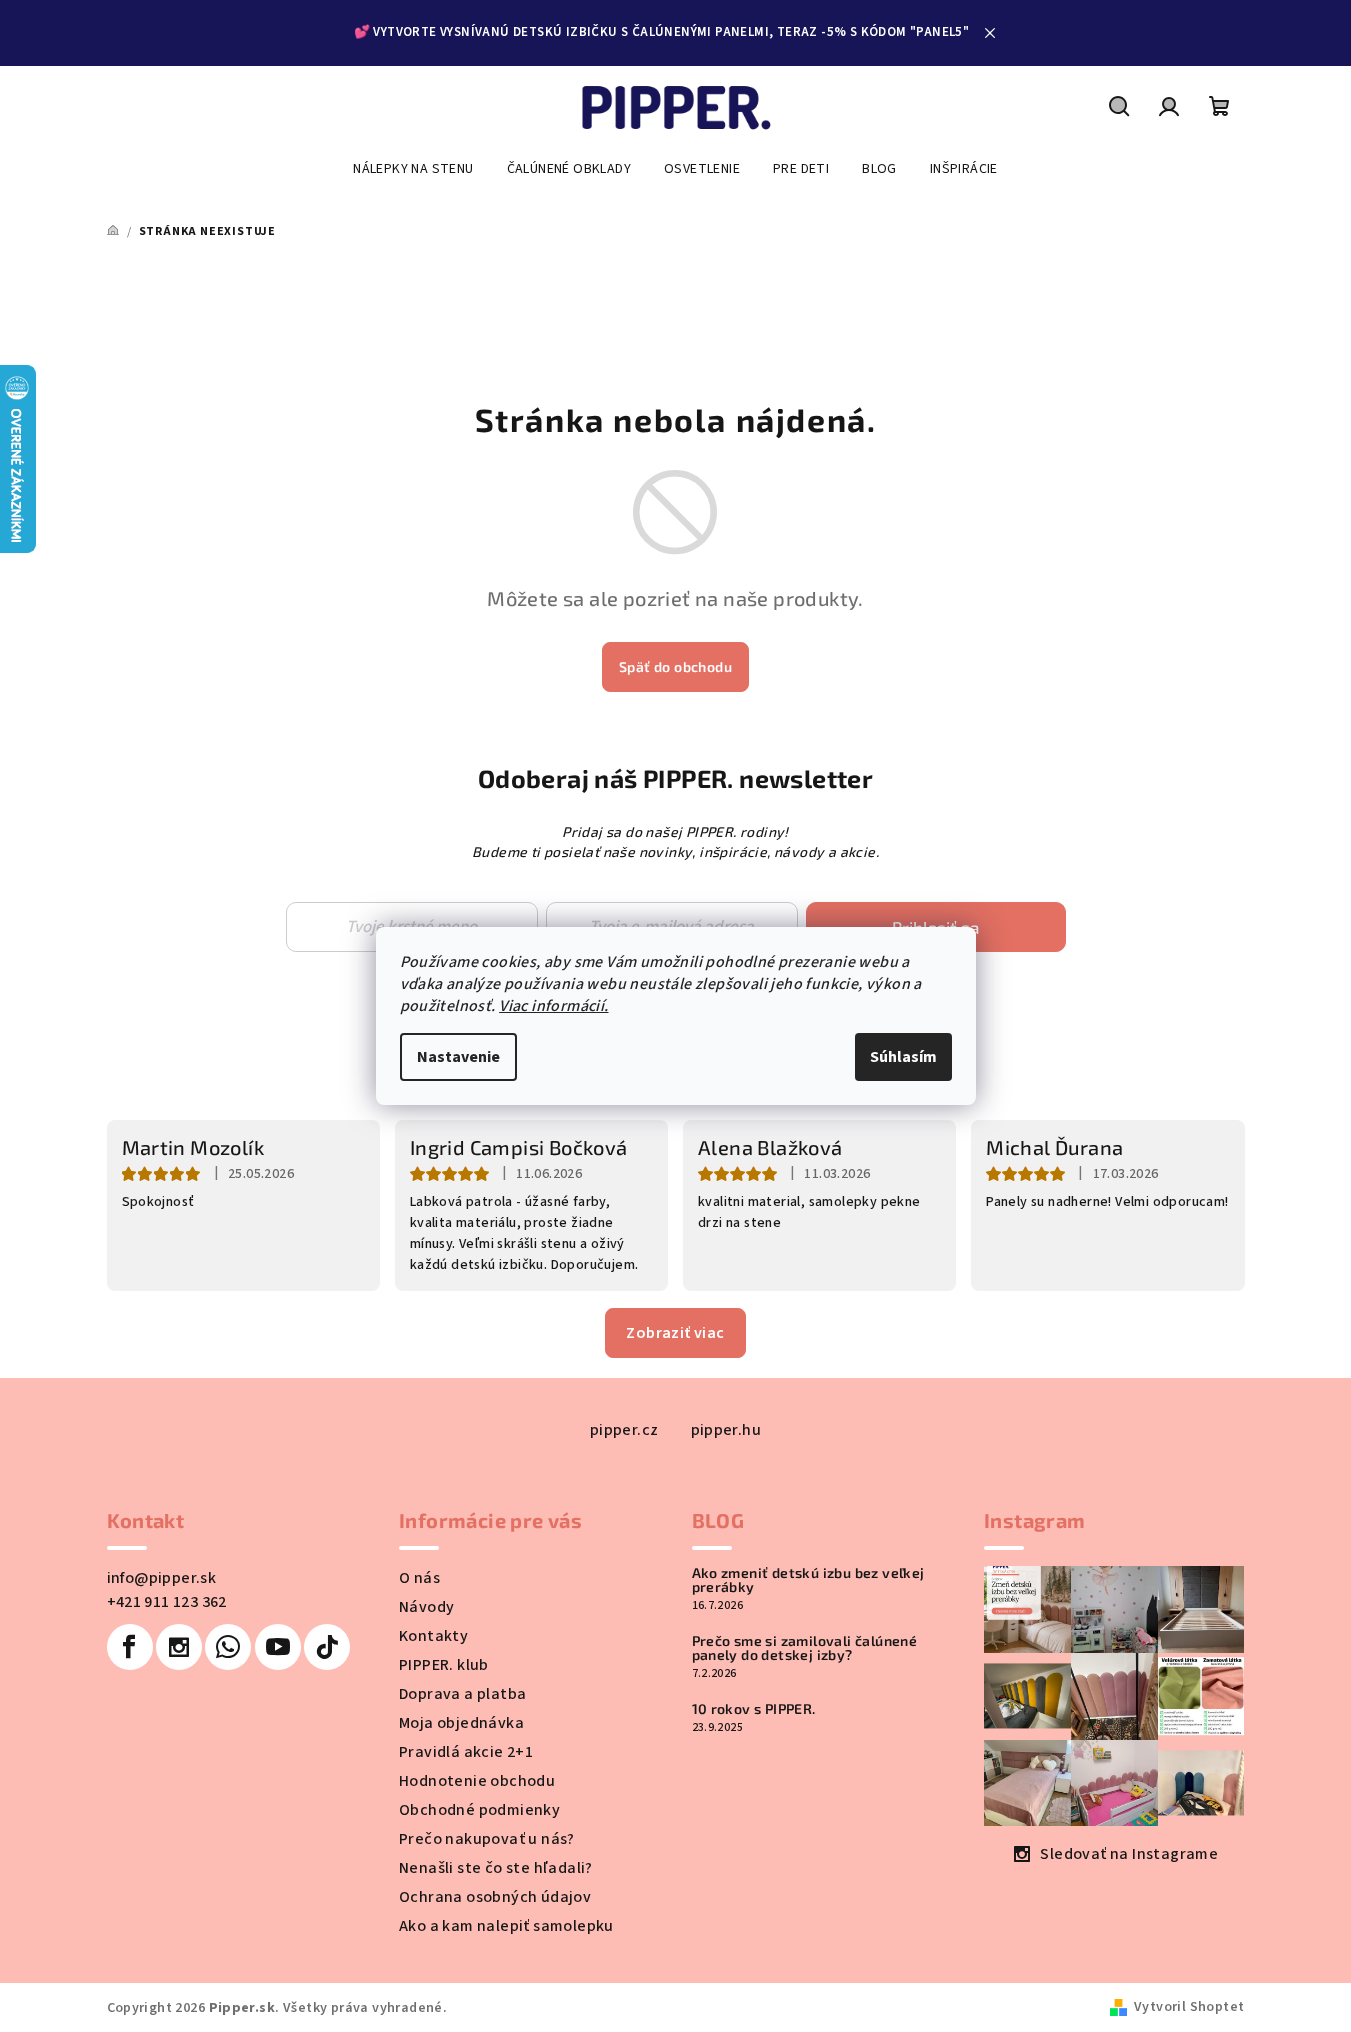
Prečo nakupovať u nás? (487, 1839)
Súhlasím (903, 1057)
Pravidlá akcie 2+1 (466, 1752)
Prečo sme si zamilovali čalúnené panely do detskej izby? (805, 1648)
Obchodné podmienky (479, 1810)
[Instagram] (179, 1647)
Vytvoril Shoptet (1189, 2007)
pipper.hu (726, 1430)
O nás (419, 1578)
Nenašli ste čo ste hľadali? (496, 1868)
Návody (426, 1607)
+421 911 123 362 (167, 1602)
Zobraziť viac (675, 1333)
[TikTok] (327, 1647)
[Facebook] (130, 1647)
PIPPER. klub (444, 1665)
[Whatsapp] (228, 1647)
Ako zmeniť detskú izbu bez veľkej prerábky (808, 1580)
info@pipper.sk (162, 1578)
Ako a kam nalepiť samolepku (506, 1926)
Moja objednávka (461, 1723)
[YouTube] (278, 1647)
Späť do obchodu (675, 666)
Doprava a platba (462, 1694)
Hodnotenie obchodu (477, 1781)
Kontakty (433, 1636)
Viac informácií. (553, 1006)
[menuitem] (413, 169)
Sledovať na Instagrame (1129, 1854)
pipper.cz (624, 1430)
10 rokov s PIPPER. (754, 1709)
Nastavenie (458, 1057)
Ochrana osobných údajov (495, 1897)
